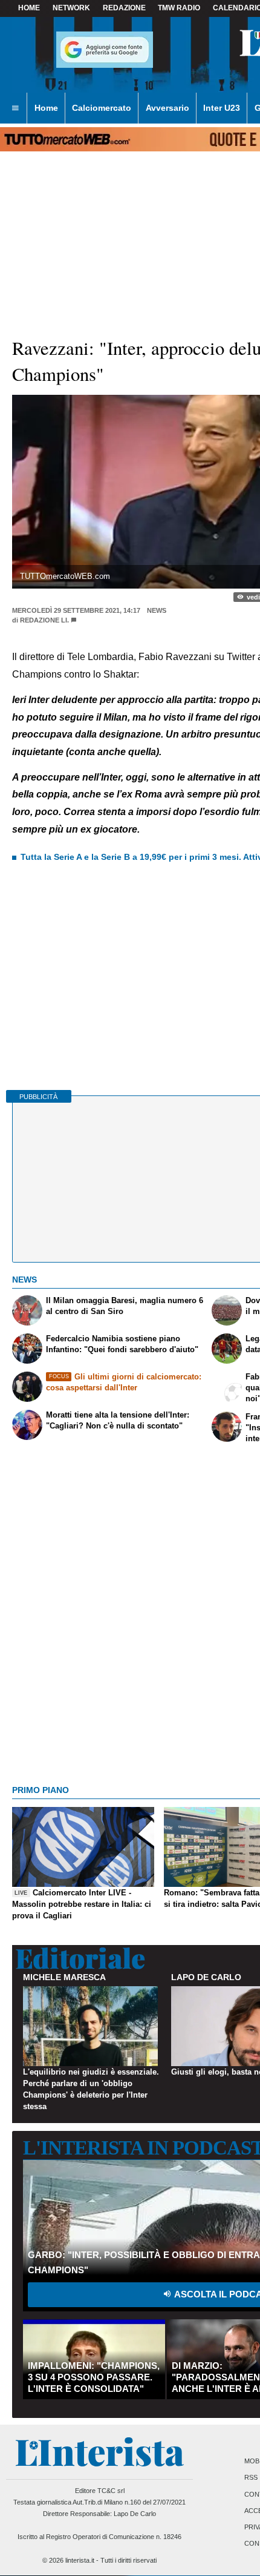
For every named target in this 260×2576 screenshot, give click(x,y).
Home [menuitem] (46, 108)
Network (71, 8)
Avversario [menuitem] (167, 108)
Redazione (124, 8)
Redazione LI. (44, 620)
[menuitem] (15, 108)
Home (29, 8)
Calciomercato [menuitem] (102, 108)
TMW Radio (179, 8)
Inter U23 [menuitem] (222, 108)
